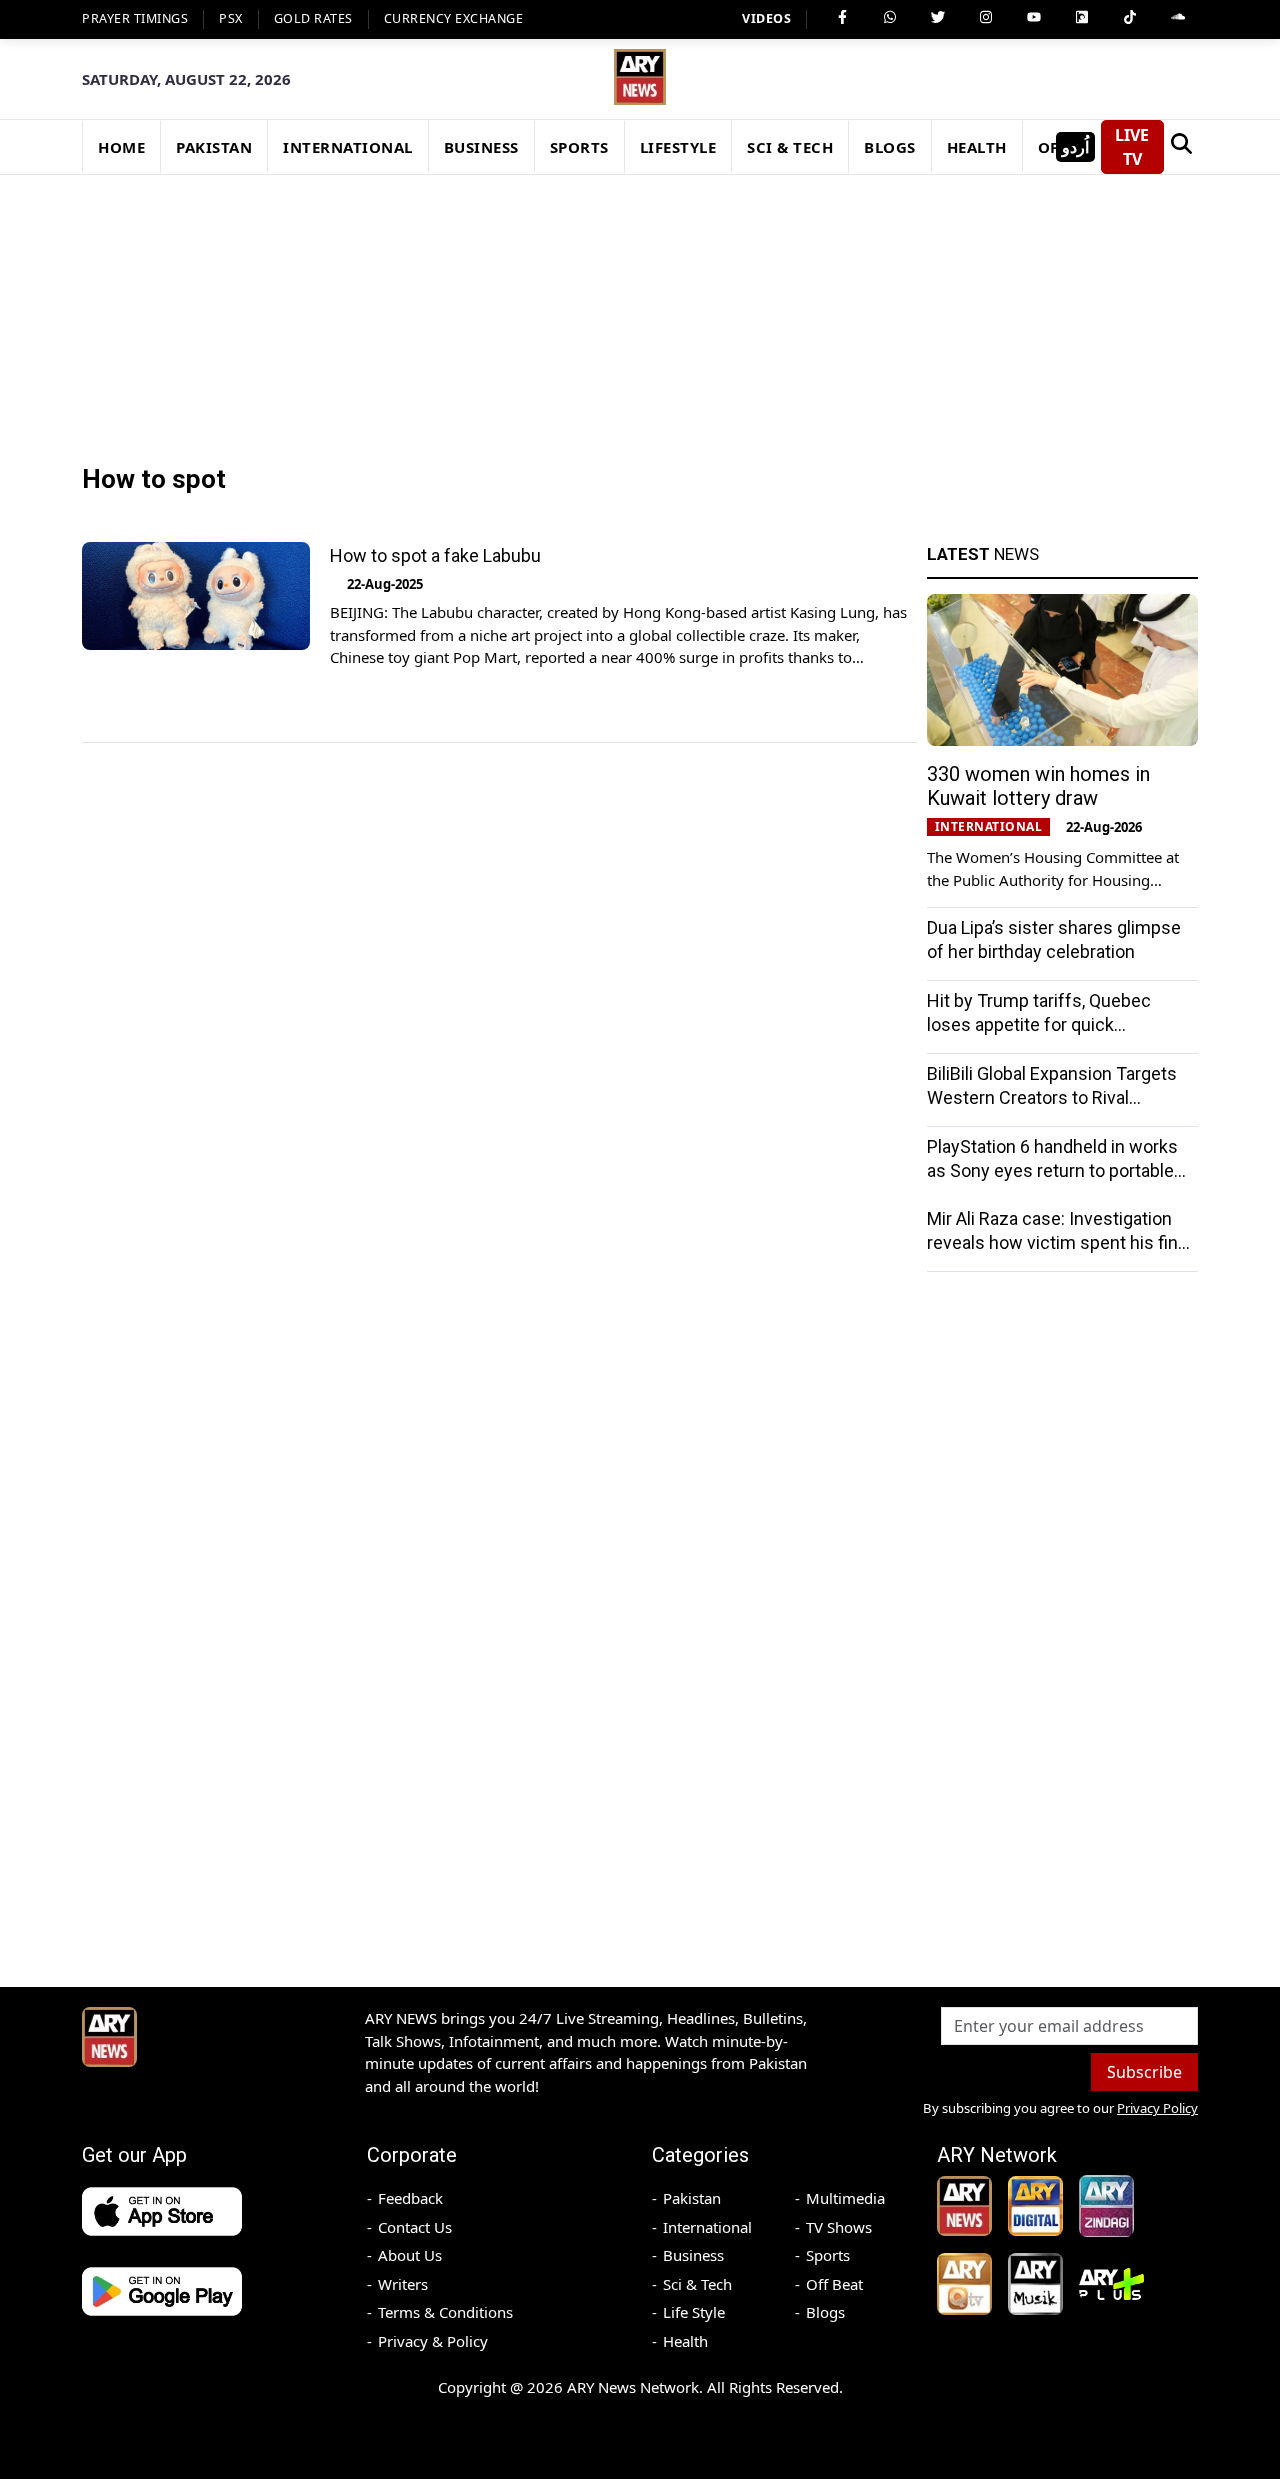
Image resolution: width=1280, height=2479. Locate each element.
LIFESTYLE (678, 147)
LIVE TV (1132, 147)
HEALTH (977, 147)
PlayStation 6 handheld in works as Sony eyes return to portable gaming (1052, 1170)
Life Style (694, 2312)
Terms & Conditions (445, 2312)
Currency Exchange (454, 18)
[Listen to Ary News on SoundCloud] (1178, 17)
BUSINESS (481, 147)
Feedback (410, 2198)
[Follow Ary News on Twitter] (938, 17)
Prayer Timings (135, 18)
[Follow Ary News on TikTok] (1130, 17)
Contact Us (415, 2227)
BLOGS (890, 147)
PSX (231, 18)
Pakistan (692, 2198)
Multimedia (845, 2198)
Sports (828, 2255)
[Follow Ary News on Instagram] (986, 17)
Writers (403, 2284)
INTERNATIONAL (348, 147)
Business (693, 2255)
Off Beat (834, 2284)
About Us (410, 2255)
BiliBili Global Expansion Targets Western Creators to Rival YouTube (1052, 1097)
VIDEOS (766, 18)
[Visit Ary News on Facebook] (842, 17)
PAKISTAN (214, 147)
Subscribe (1144, 2072)
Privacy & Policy (433, 2341)
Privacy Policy (1157, 2108)
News (983, 554)
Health (685, 2341)
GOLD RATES (313, 18)
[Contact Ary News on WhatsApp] (890, 17)
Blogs (825, 2312)
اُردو (1075, 147)
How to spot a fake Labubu (435, 555)
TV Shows (839, 2227)
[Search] (1181, 147)
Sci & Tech (697, 2284)
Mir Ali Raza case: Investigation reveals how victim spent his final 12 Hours (1059, 1242)
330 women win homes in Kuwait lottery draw (1038, 786)
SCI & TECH (790, 147)
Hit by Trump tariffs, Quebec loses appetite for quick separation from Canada (1039, 1024)
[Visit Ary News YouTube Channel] (1034, 17)
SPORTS (579, 147)
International (707, 2227)
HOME (121, 147)
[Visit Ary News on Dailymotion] (1082, 17)
